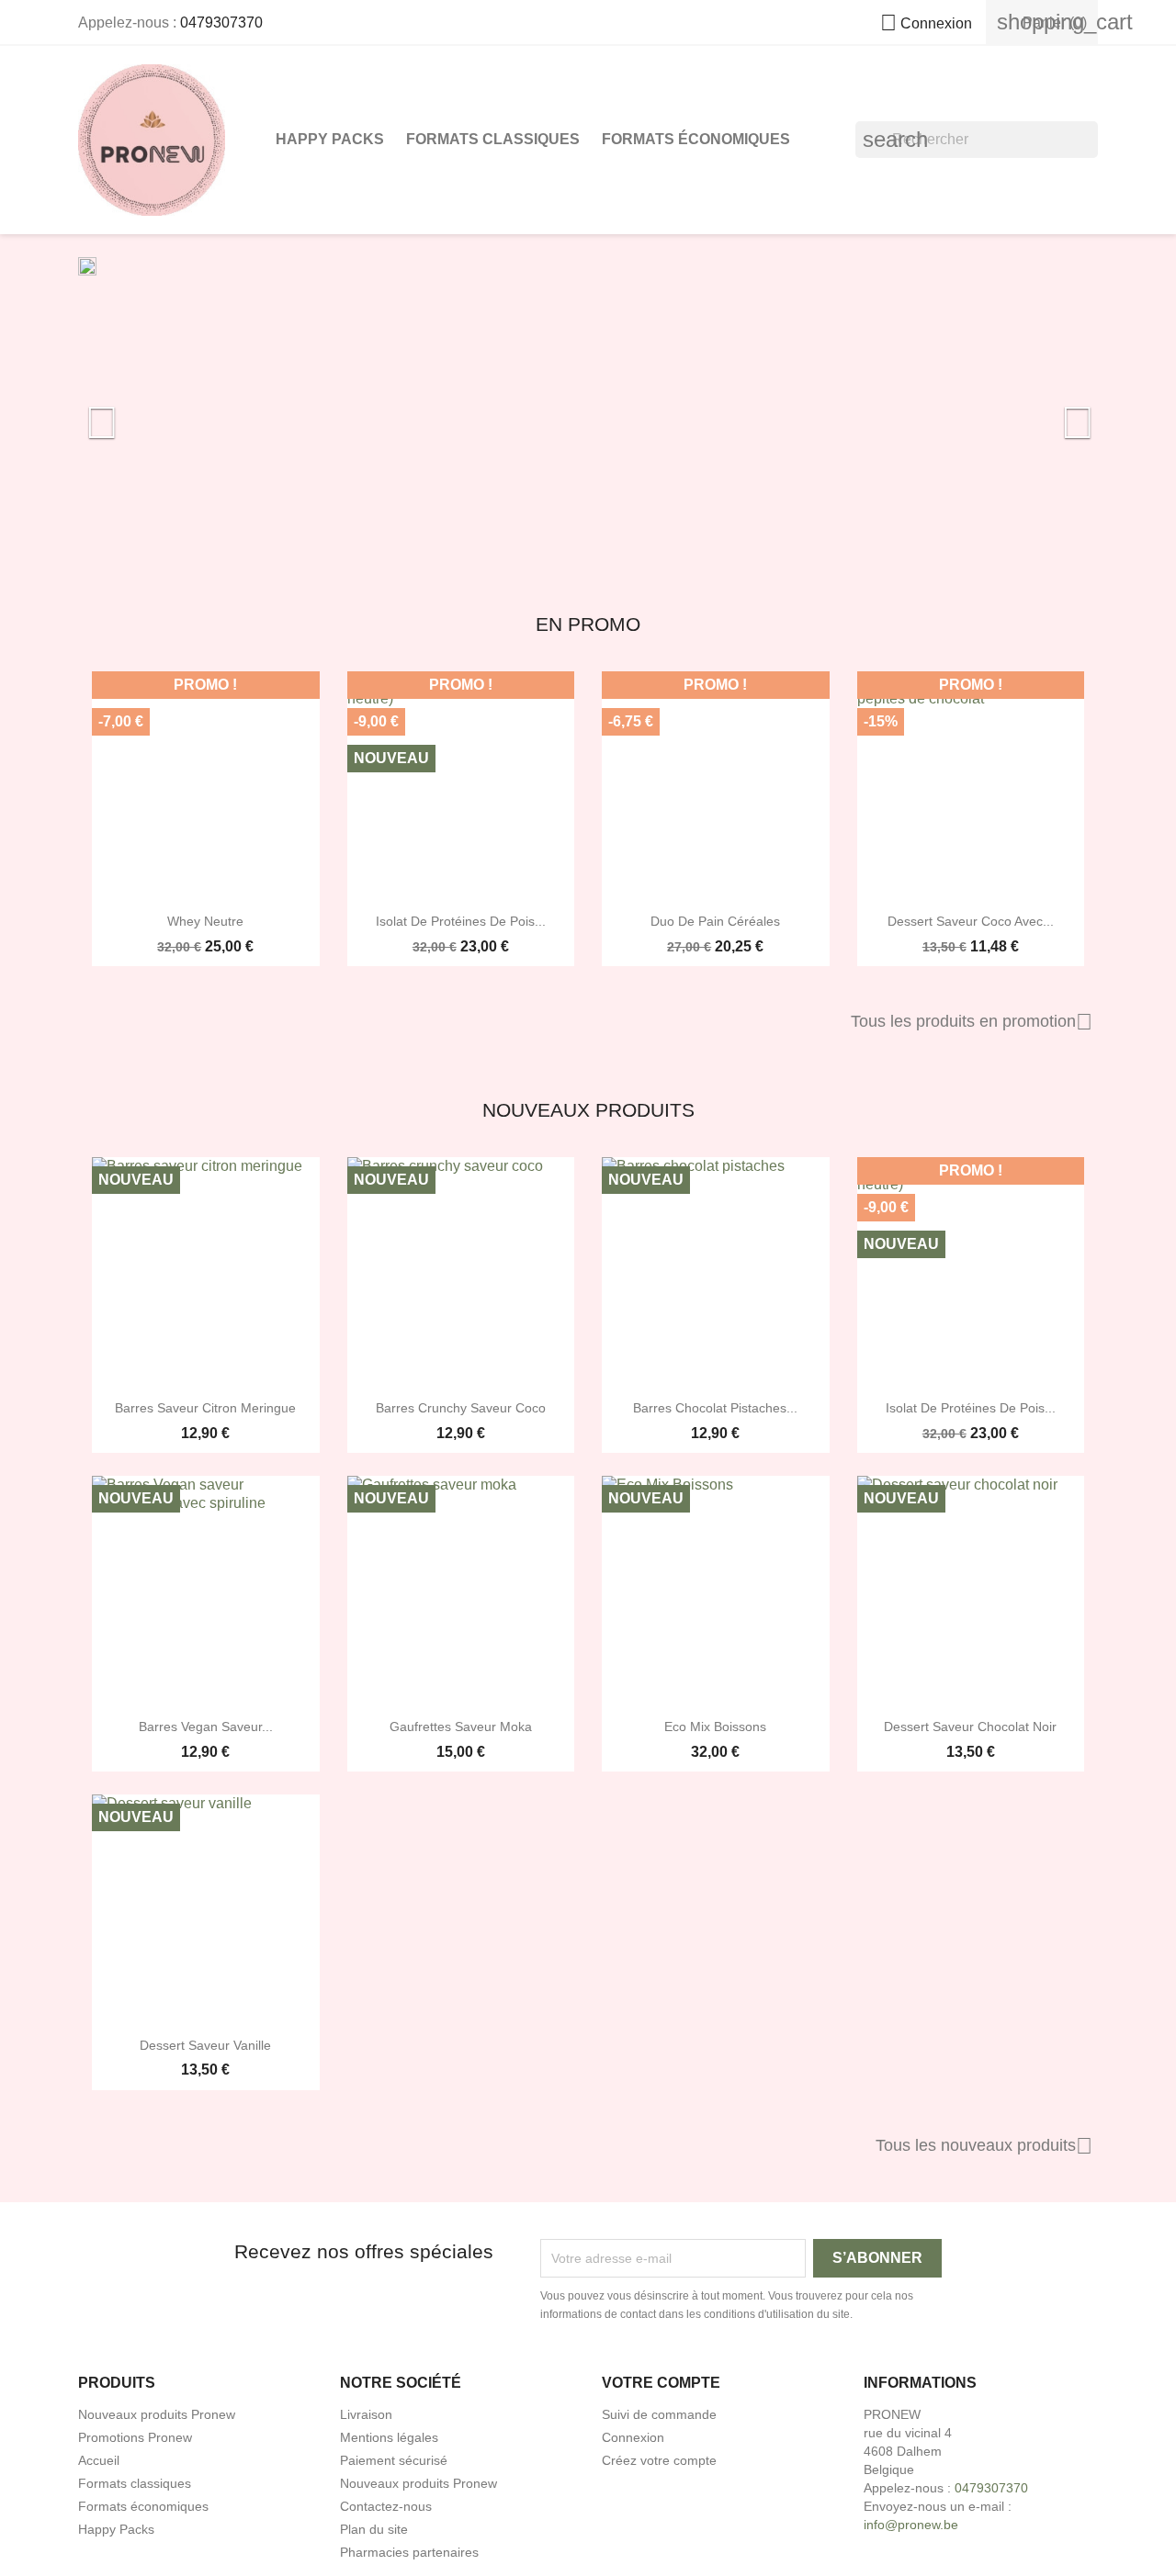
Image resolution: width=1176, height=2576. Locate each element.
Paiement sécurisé (394, 2460)
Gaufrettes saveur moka (461, 1727)
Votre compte (661, 2383)
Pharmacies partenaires (409, 2552)
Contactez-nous (386, 2506)
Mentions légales (389, 2437)
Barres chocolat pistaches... (715, 1408)
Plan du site (374, 2529)
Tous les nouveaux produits (984, 2146)
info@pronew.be (911, 2525)
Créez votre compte (659, 2460)
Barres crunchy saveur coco (461, 1408)
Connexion (633, 2437)
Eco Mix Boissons (715, 1727)
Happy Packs (330, 139)
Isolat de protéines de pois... (461, 921)
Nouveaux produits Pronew (157, 2414)
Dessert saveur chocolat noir (970, 1727)
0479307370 (221, 22)
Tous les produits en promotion (972, 1022)
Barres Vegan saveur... (206, 1727)
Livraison (366, 2414)
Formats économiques (696, 139)
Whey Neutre (205, 921)
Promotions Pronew (135, 2437)
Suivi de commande (659, 2414)
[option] (588, 413)
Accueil (99, 2460)
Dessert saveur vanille (205, 2045)
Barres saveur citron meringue (205, 1408)
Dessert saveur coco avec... (971, 921)
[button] (155, 413)
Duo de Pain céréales (715, 921)
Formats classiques (493, 139)
